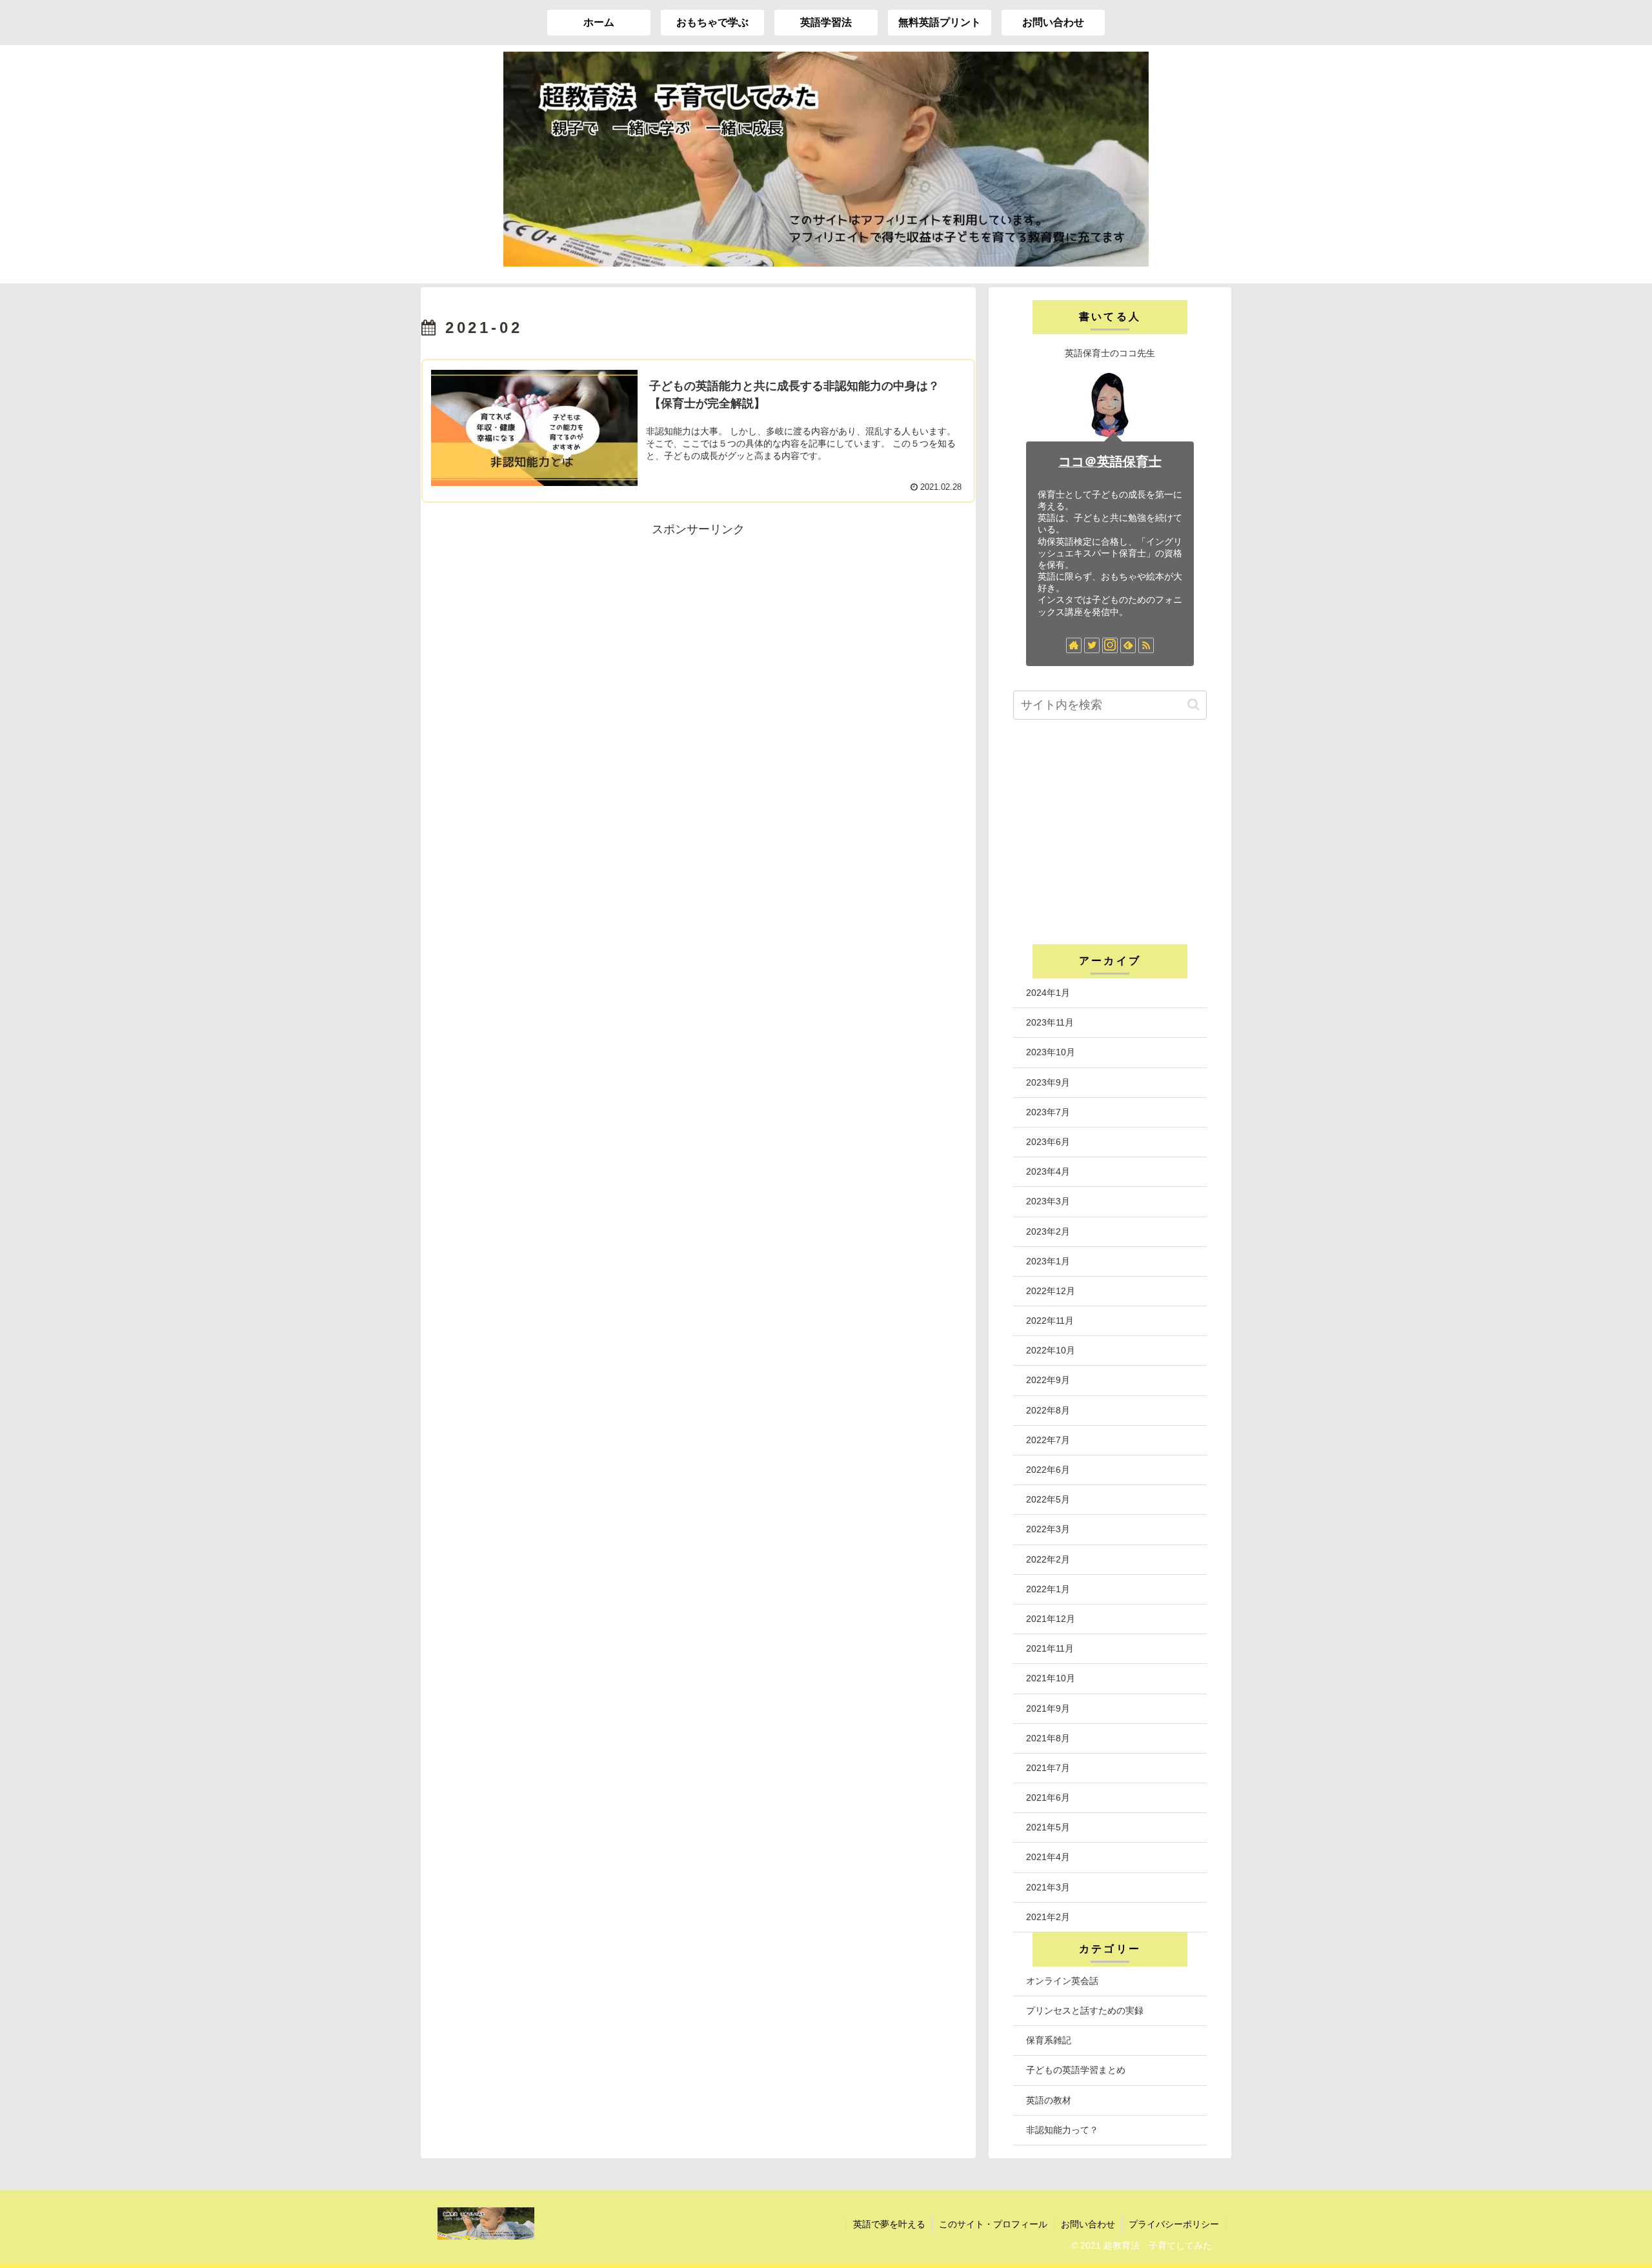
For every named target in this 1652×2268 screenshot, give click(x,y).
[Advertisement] (698, 631)
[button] (1194, 704)
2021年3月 (1048, 1887)
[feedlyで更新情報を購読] (1128, 645)
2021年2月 (1048, 1917)
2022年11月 (1050, 1321)
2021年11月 (1050, 1648)
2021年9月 (1048, 1708)
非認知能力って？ (1062, 2130)
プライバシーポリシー (1174, 2224)
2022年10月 (1051, 1350)
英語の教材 (1049, 2100)
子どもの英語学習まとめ (1076, 2070)
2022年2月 (1048, 1559)
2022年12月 (1051, 1291)
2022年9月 (1048, 1380)
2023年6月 (1048, 1142)
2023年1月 (1048, 1261)
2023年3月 (1048, 1201)
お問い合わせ (1088, 2224)
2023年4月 (1048, 1171)
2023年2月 (1048, 1231)
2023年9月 (1048, 1082)
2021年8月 (1048, 1738)
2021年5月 (1048, 1827)
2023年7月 (1048, 1112)
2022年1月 (1048, 1589)
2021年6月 (1048, 1797)
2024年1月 (1048, 993)
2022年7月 (1048, 1440)
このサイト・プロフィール (993, 2224)
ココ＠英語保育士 (1110, 461)
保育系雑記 (1049, 2040)
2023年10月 (1051, 1052)
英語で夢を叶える (889, 2224)
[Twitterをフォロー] (1092, 645)
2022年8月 (1048, 1410)
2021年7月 (1048, 1768)
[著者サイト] (1074, 645)
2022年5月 (1048, 1499)
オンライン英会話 (1062, 1981)
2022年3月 (1048, 1529)
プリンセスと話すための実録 (1085, 2010)
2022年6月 (1048, 1470)
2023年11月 (1050, 1022)
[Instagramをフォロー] (1110, 645)
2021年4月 (1048, 1857)
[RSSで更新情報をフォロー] (1146, 645)
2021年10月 (1051, 1678)
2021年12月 (1051, 1619)
